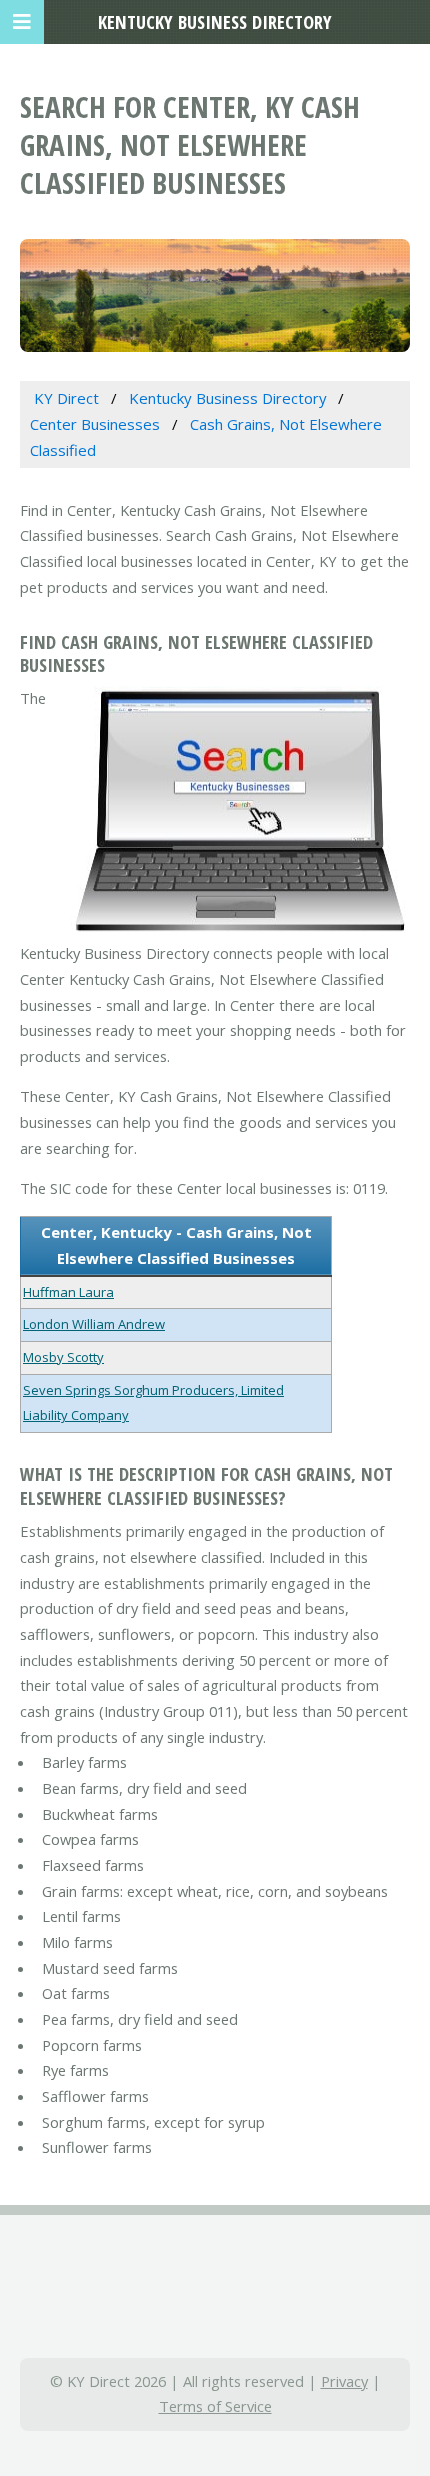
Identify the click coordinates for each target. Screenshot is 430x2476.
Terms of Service (215, 2406)
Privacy (344, 2381)
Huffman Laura (68, 1292)
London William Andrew (94, 1324)
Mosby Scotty (63, 1357)
